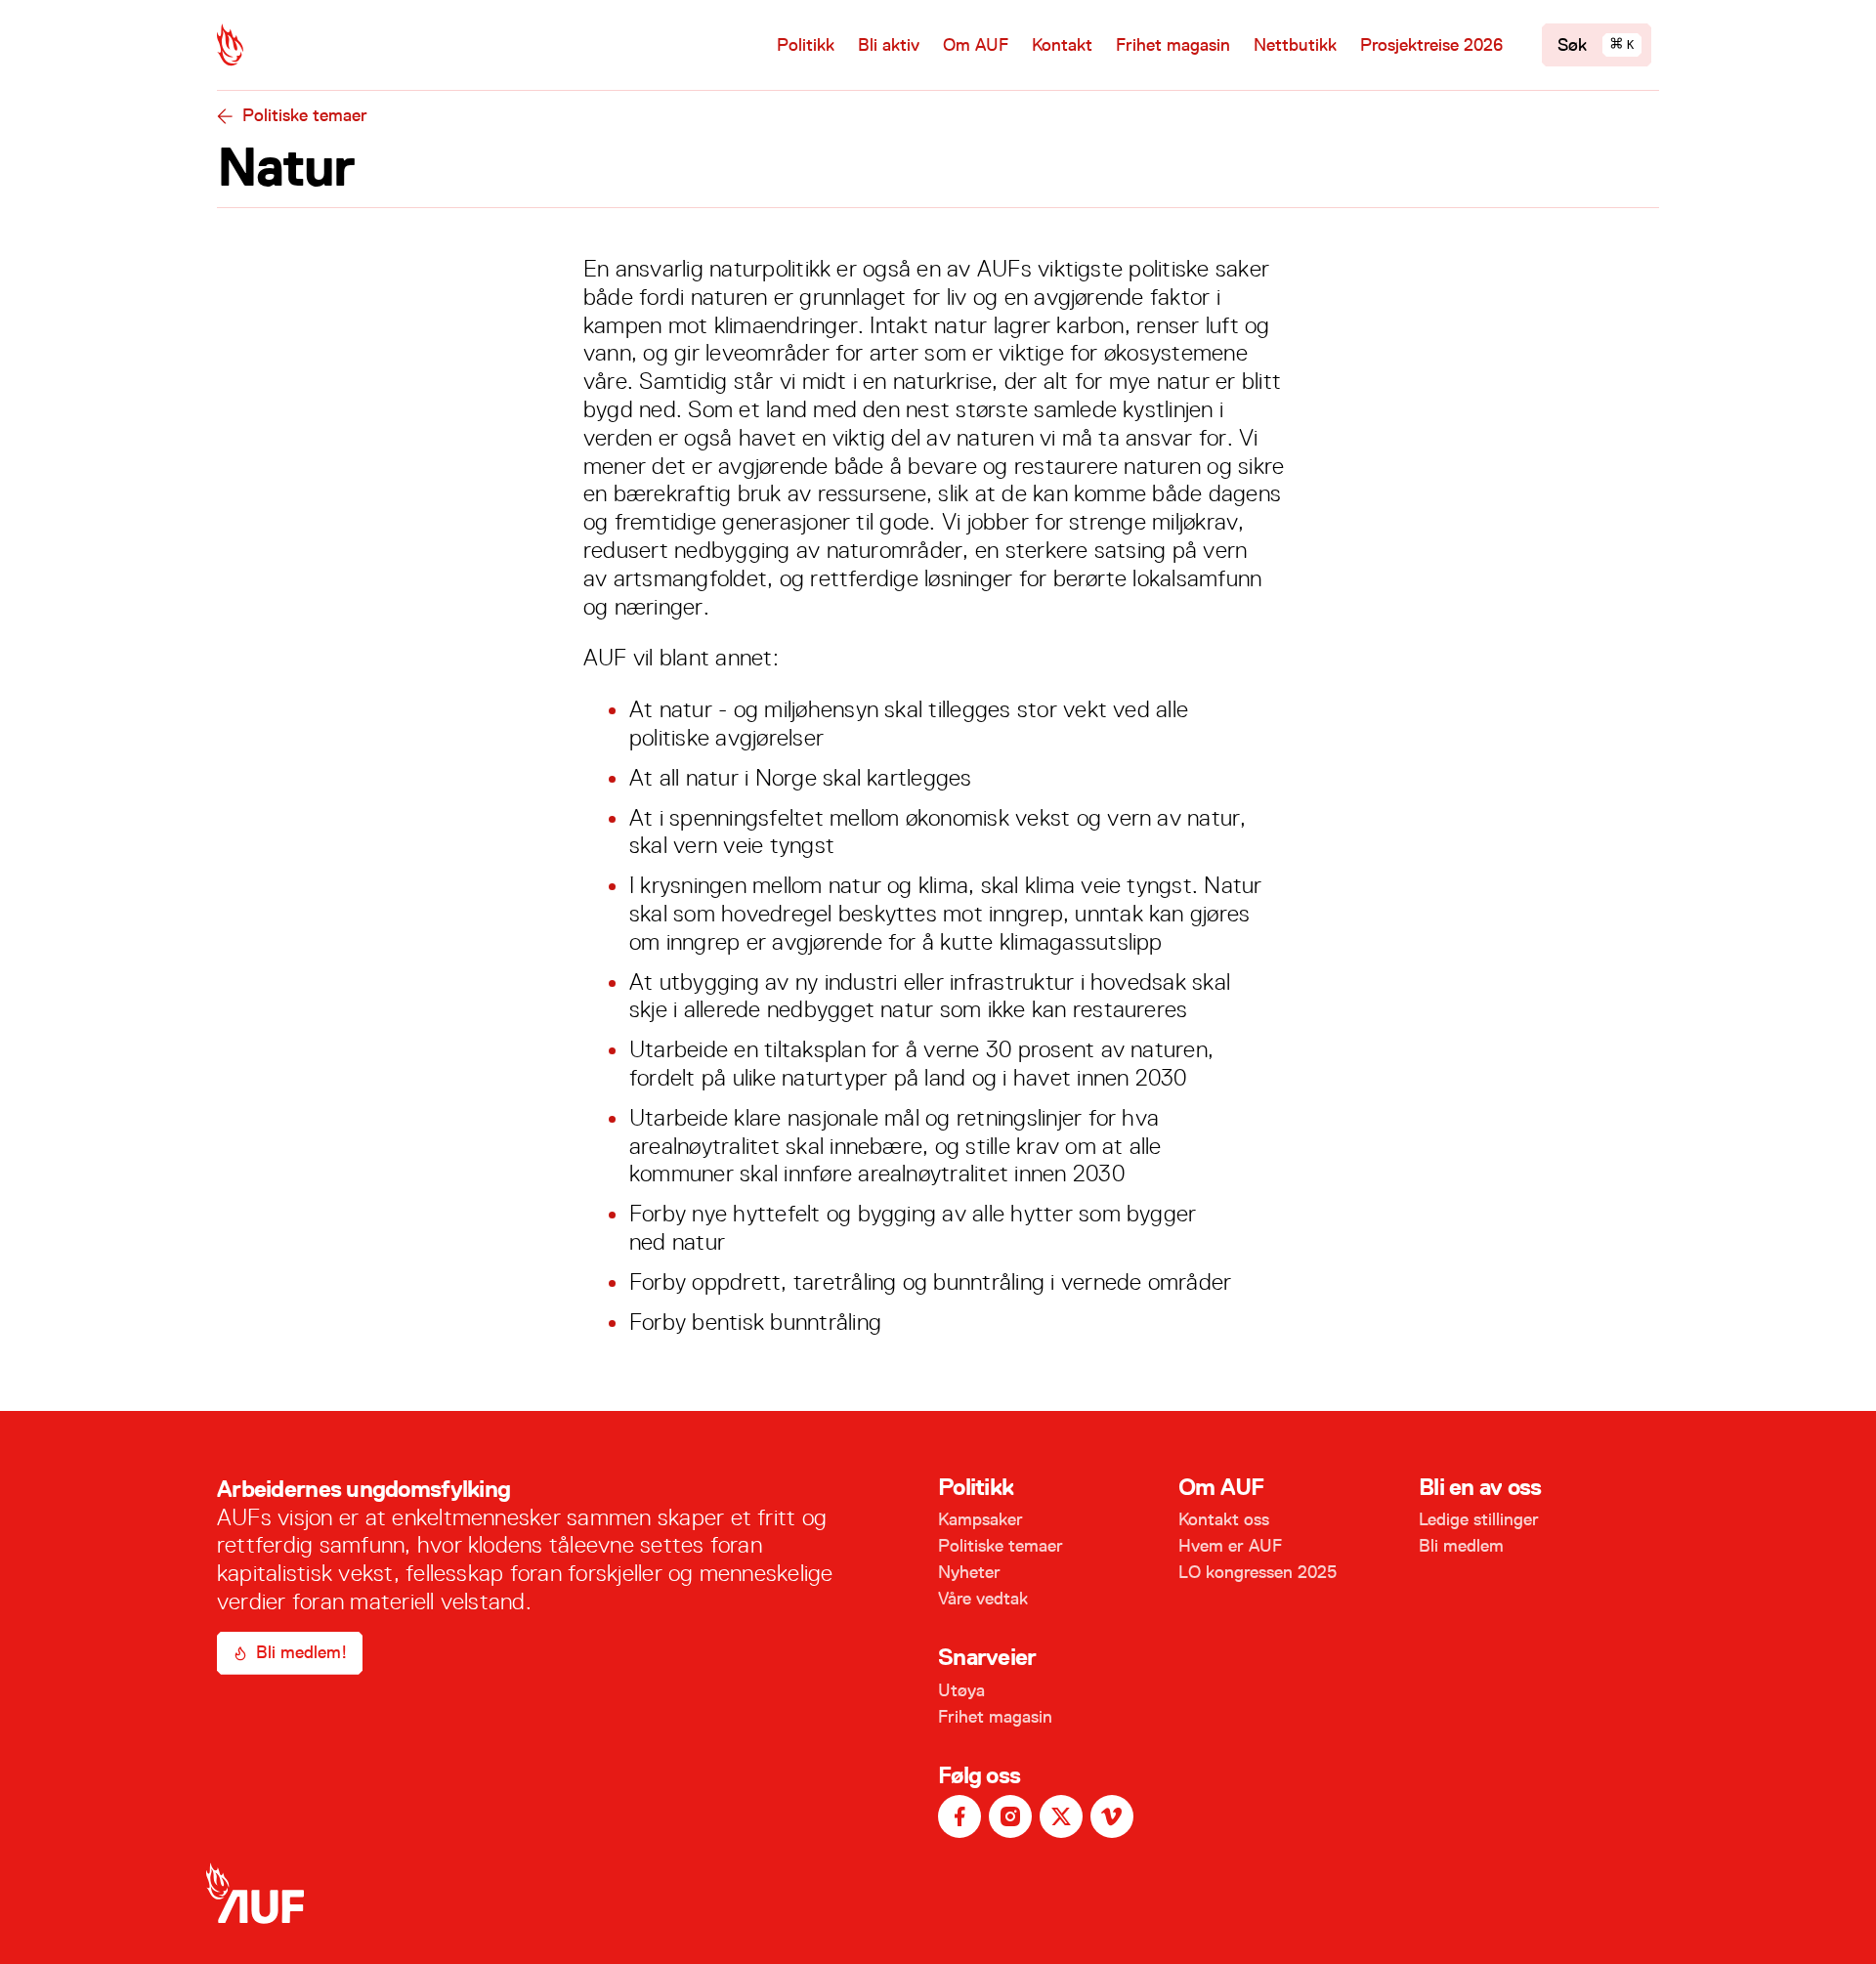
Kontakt (1062, 45)
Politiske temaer (305, 115)
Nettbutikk (1295, 45)
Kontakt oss (1224, 1519)
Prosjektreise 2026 (1431, 45)
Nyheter (969, 1572)
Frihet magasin (1173, 45)
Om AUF (976, 45)
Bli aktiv (889, 45)
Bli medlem (1461, 1546)
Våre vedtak (983, 1599)
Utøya (961, 1690)
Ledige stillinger (1479, 1519)
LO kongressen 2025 (1258, 1572)
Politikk (806, 45)
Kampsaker (981, 1519)
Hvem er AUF (1230, 1546)
